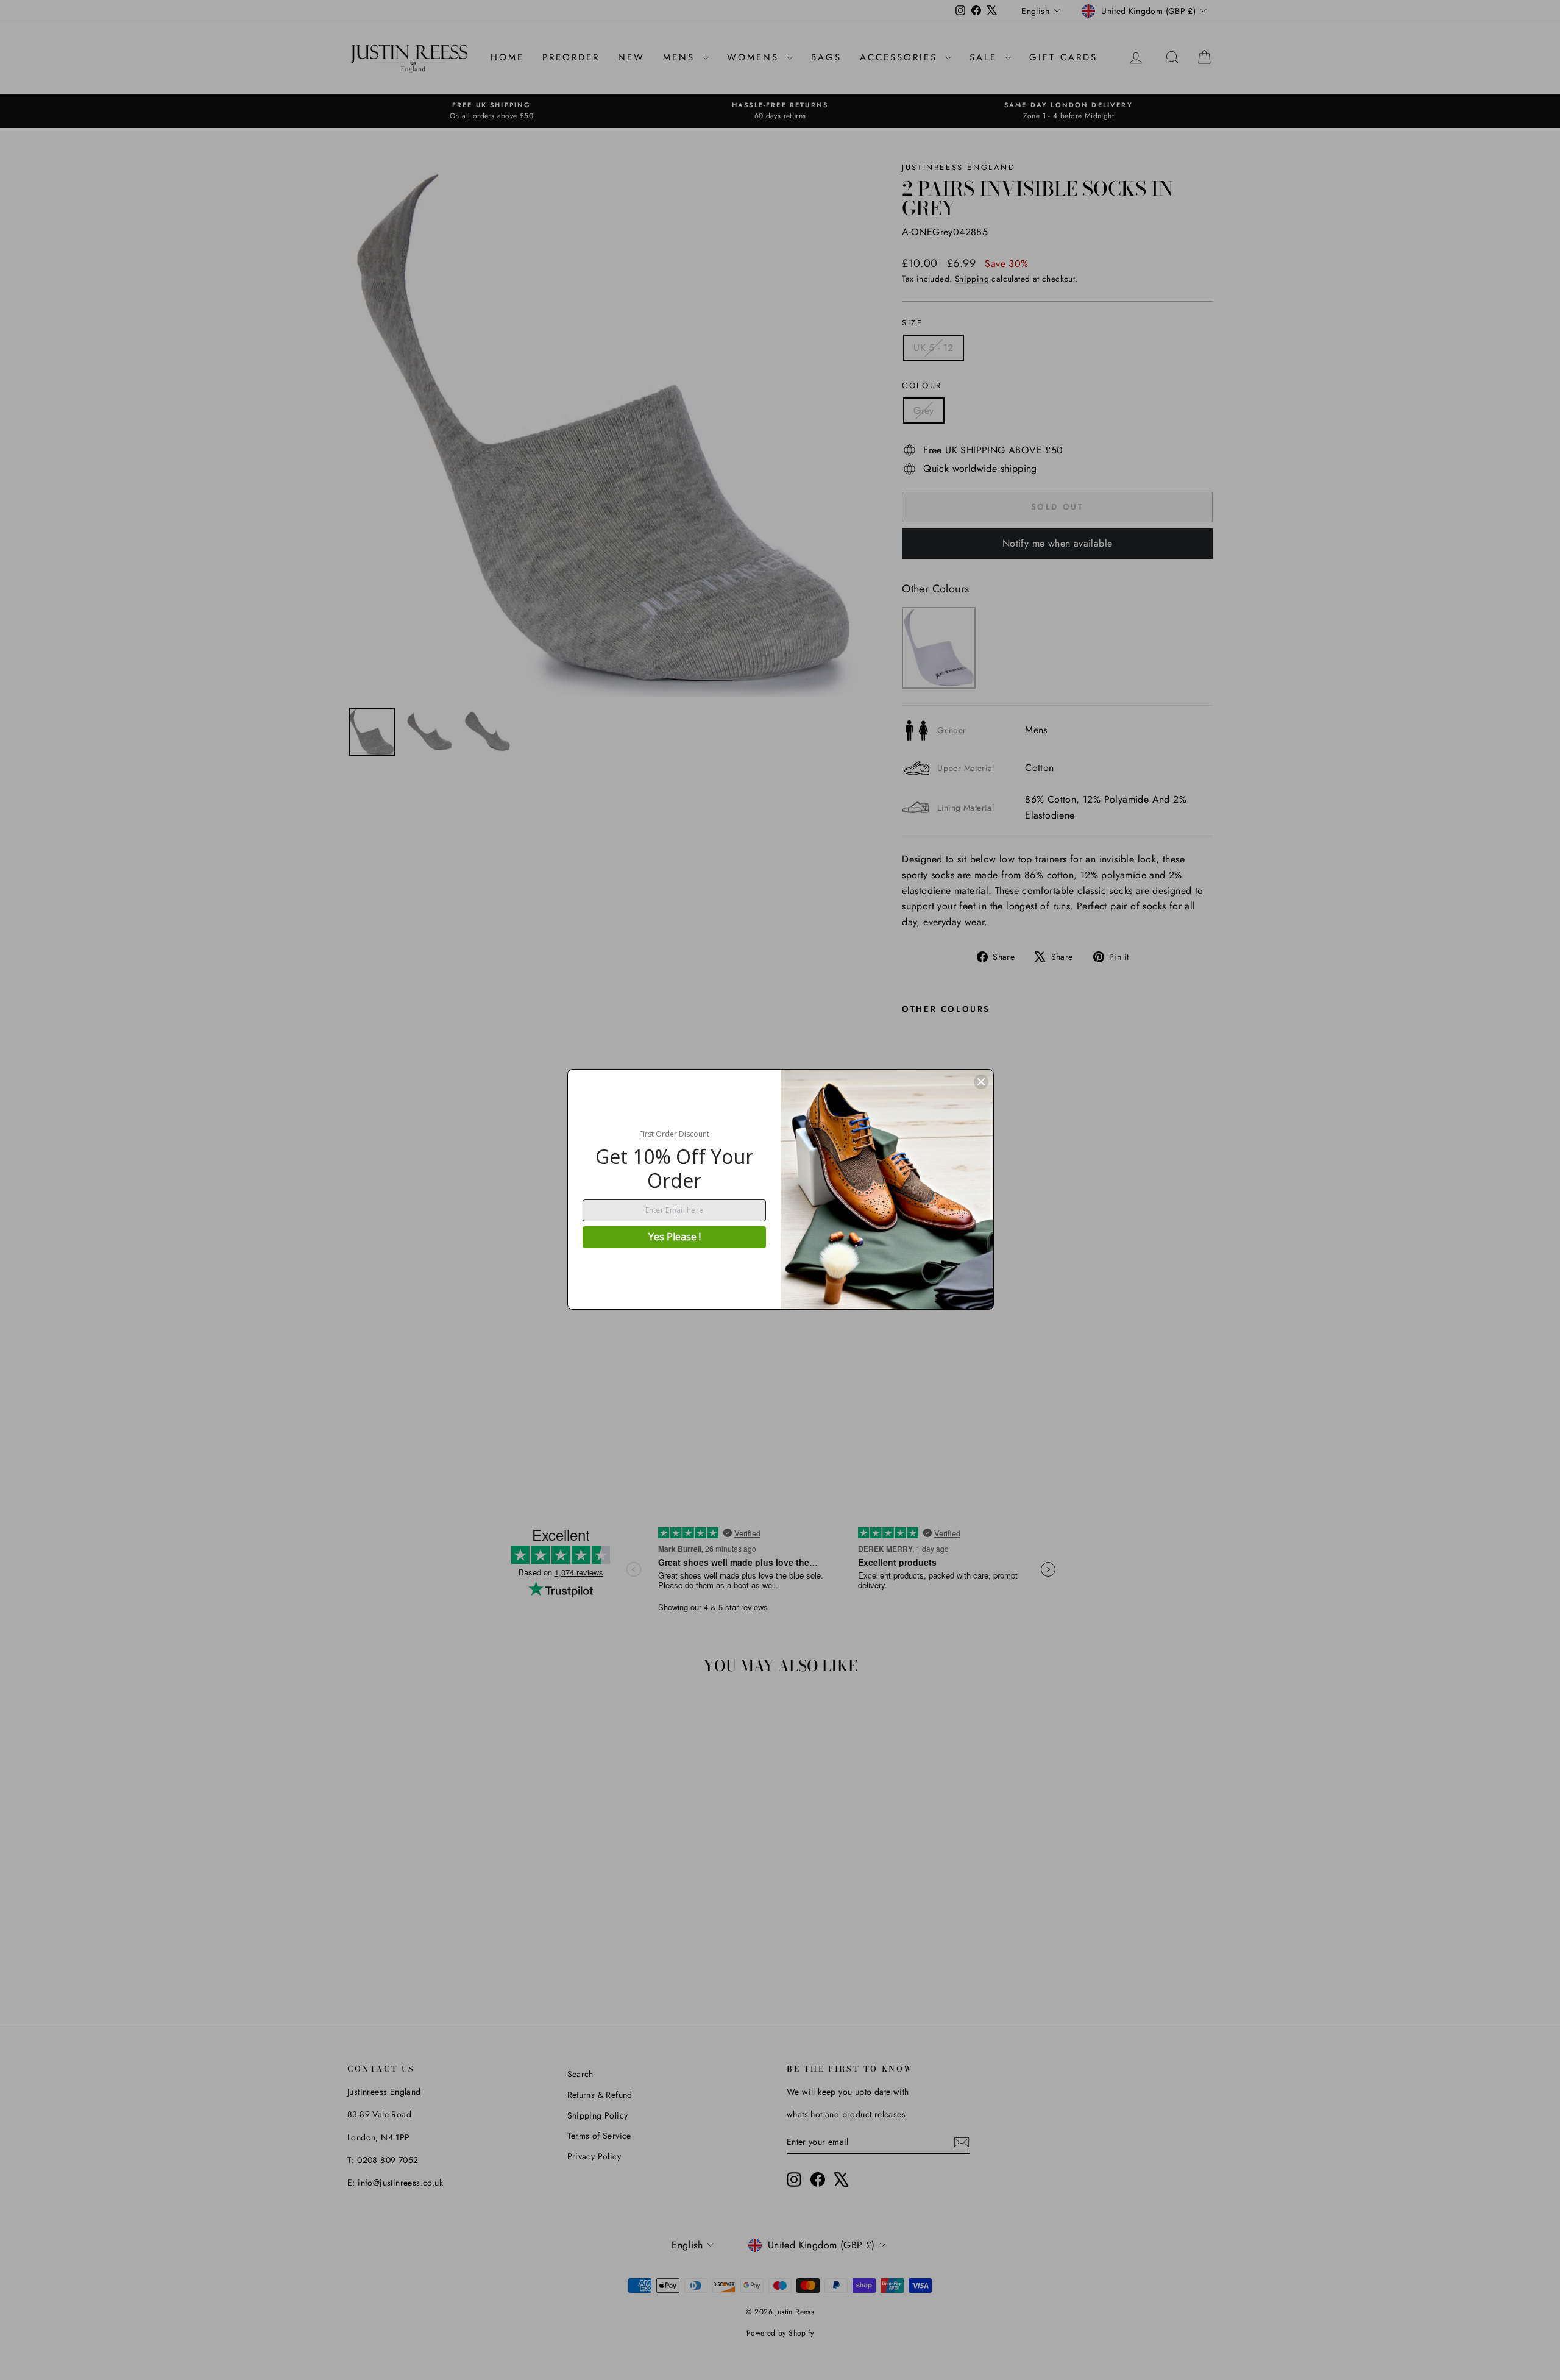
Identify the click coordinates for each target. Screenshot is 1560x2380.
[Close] (981, 1082)
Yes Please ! (675, 1237)
